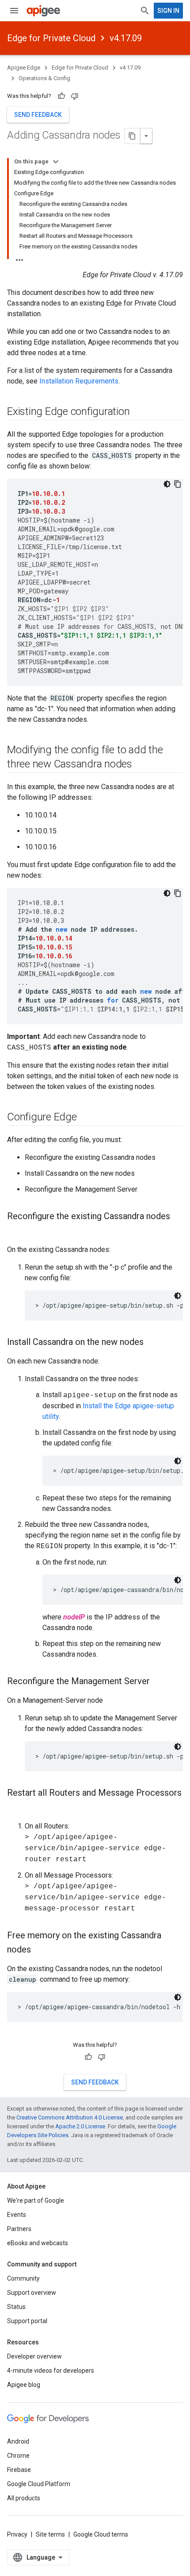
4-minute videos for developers (51, 2371)
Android (18, 2441)
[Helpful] (61, 96)
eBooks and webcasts (38, 2243)
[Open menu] (14, 11)
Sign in (168, 11)
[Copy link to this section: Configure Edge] (86, 1118)
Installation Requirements (79, 381)
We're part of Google (36, 2200)
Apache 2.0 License (80, 2126)
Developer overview (34, 2356)
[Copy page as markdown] (133, 136)
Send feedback (38, 115)
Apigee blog (24, 2385)
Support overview (32, 2293)
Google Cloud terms (101, 2534)
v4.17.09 (126, 38)
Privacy (17, 2534)
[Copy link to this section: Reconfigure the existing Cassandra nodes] (16, 1231)
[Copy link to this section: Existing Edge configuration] (139, 412)
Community (23, 2278)
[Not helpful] (75, 96)
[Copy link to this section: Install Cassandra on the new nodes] (152, 1343)
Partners (19, 2229)
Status (16, 2307)
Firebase (19, 2470)
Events (17, 2215)
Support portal (27, 2321)
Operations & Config (44, 78)
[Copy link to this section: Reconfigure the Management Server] (159, 1682)
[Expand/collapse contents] (56, 162)
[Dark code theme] (167, 484)
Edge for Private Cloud (51, 38)
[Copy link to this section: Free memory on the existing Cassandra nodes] (40, 1950)
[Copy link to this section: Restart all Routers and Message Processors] (16, 1808)
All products (24, 2498)
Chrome (18, 2456)
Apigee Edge (24, 68)
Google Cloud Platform (39, 2484)
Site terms (50, 2534)
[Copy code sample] (178, 484)
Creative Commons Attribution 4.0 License (70, 2117)
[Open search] (145, 11)
